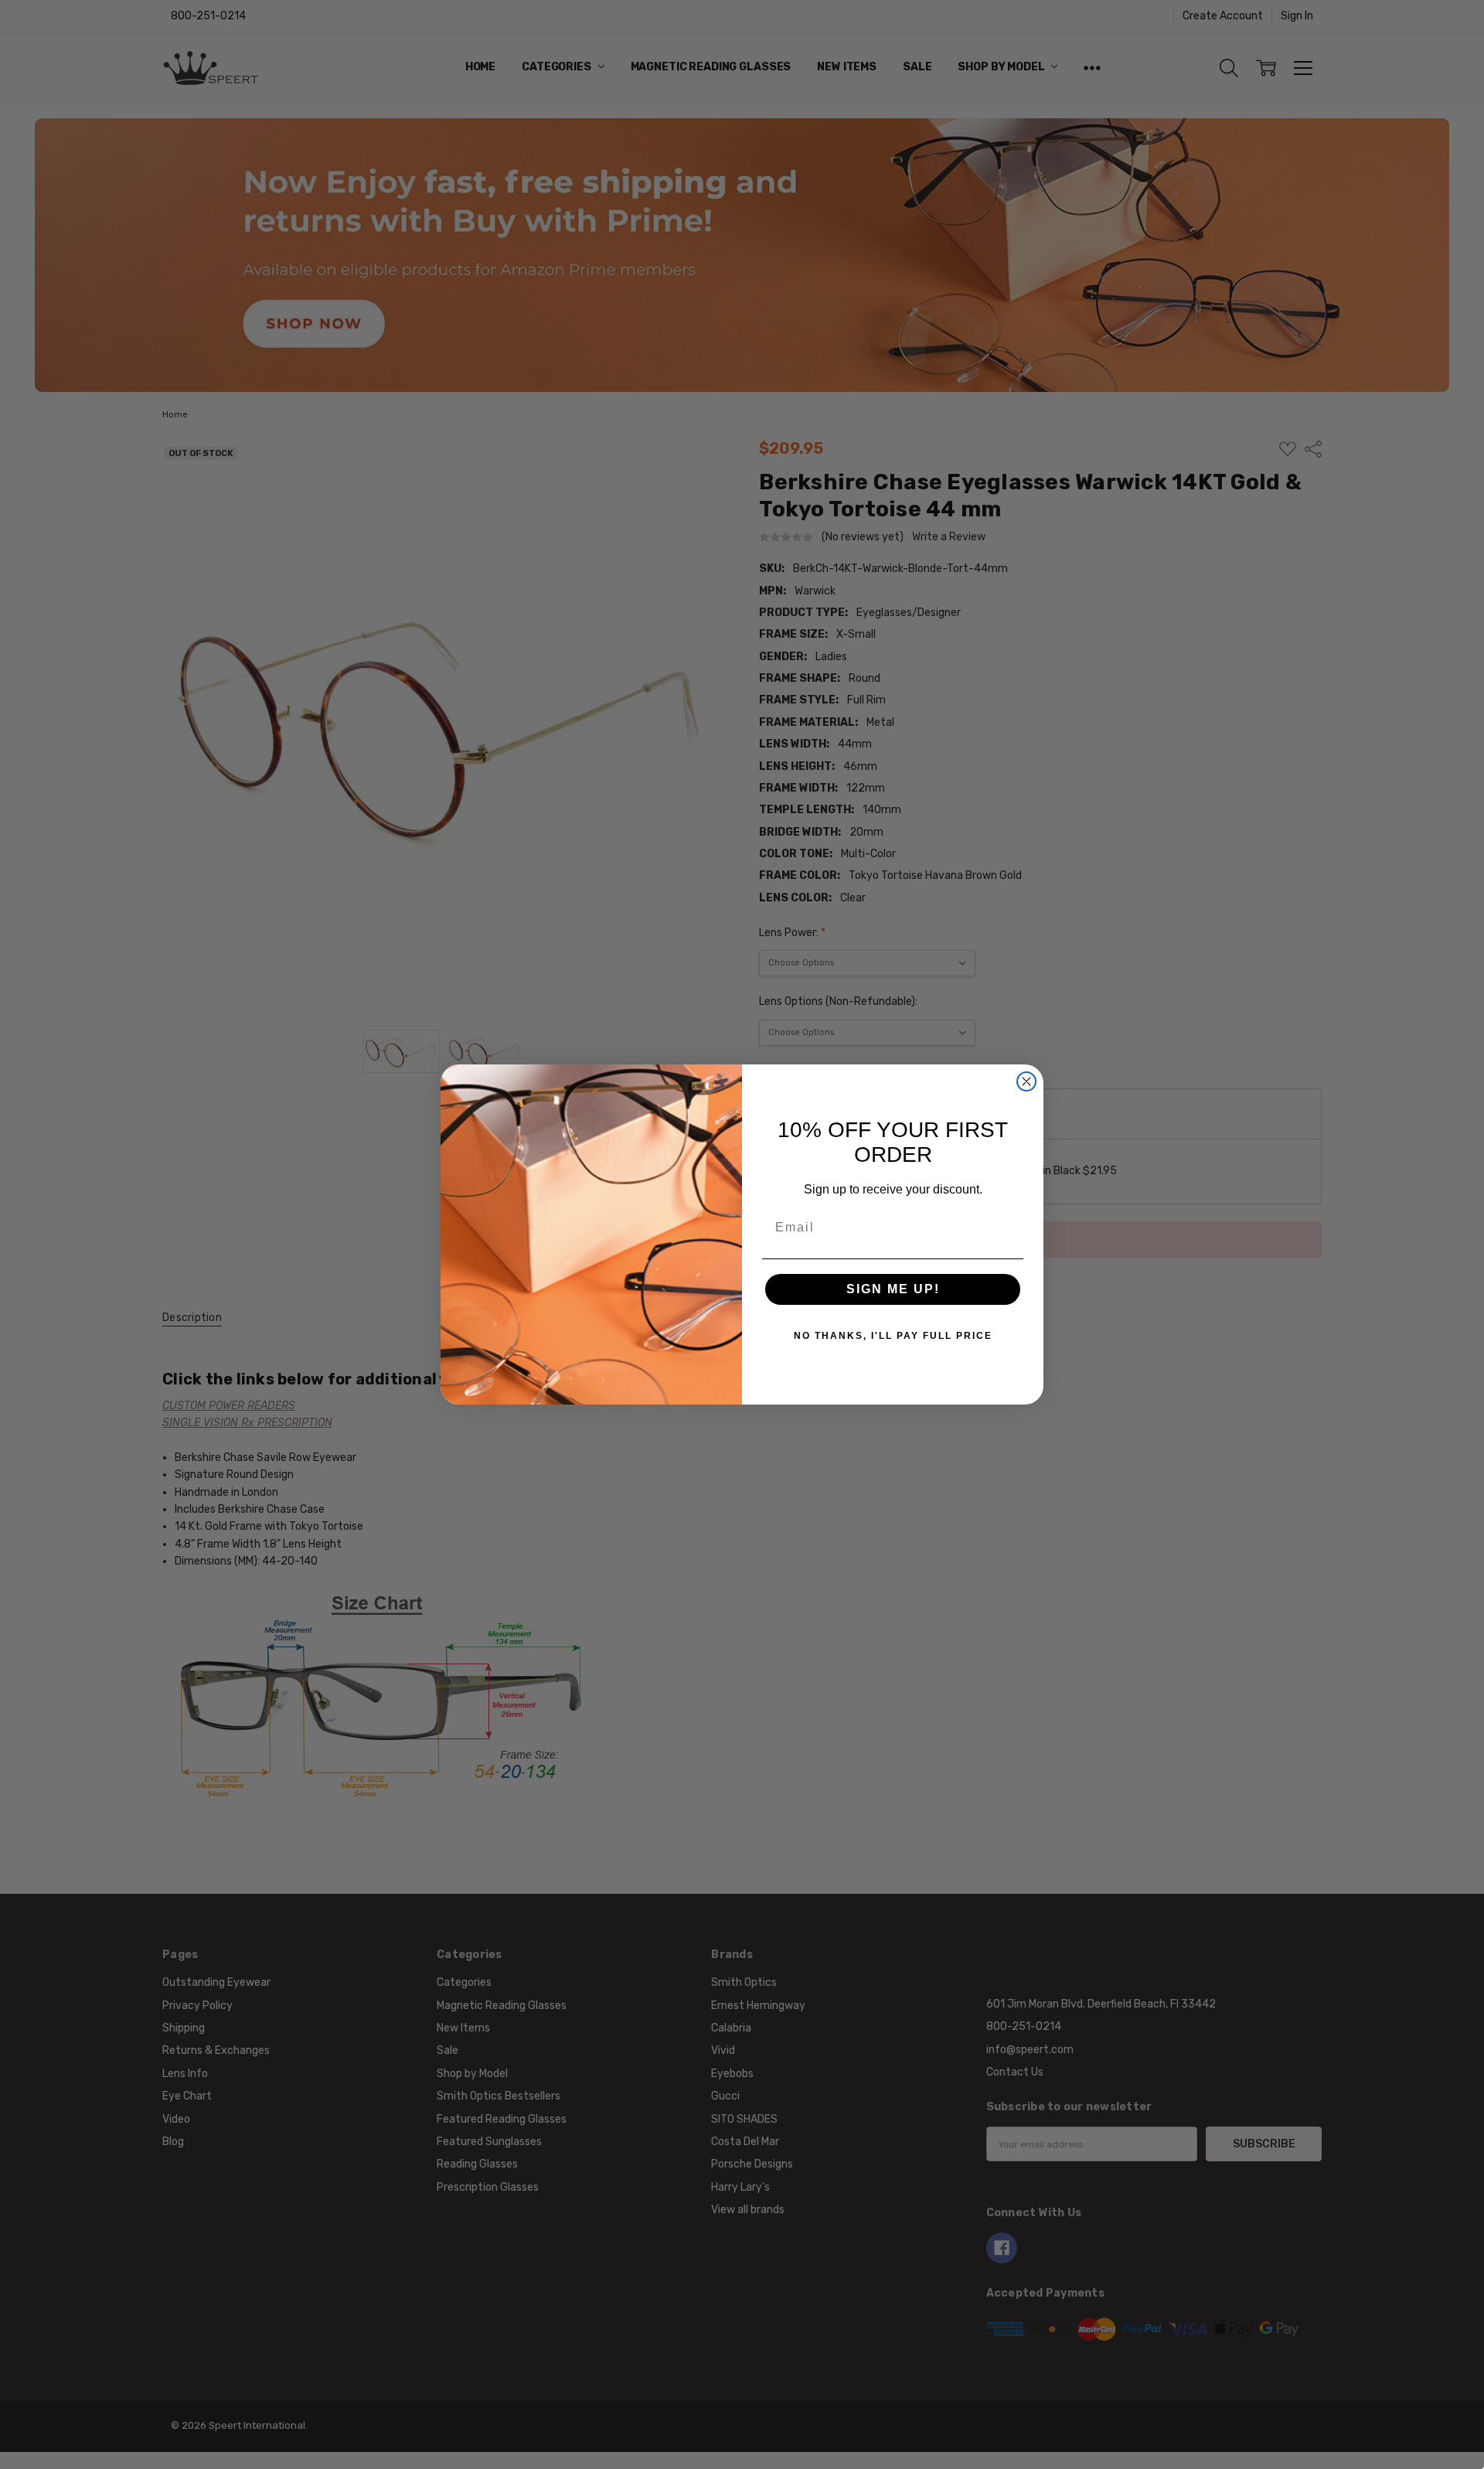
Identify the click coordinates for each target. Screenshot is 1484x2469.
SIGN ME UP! (893, 1289)
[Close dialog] (1026, 1081)
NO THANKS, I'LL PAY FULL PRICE (893, 1336)
